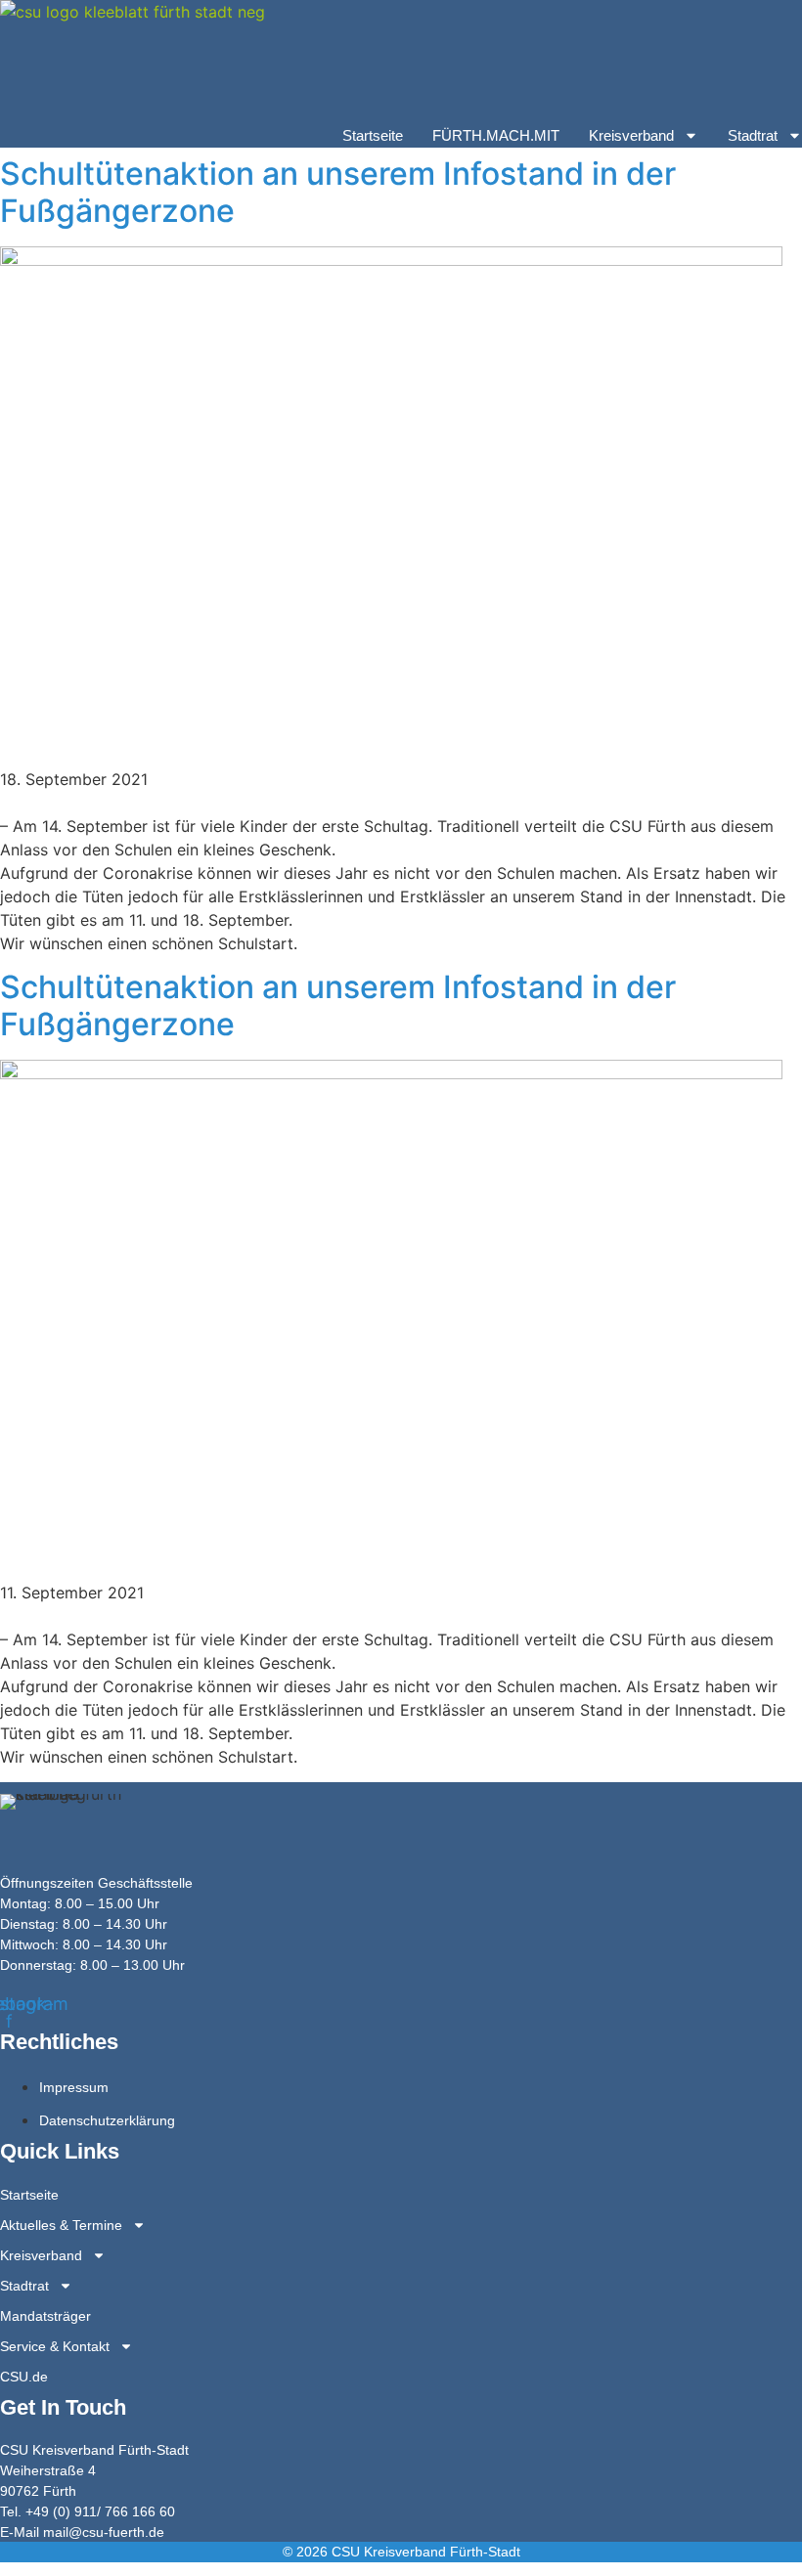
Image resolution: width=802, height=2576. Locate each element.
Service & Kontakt (55, 2346)
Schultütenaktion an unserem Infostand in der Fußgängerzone (338, 192)
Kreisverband (631, 135)
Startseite (373, 135)
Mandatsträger (45, 2316)
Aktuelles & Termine (61, 2225)
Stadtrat (753, 135)
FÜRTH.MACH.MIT (496, 135)
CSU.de (24, 2377)
